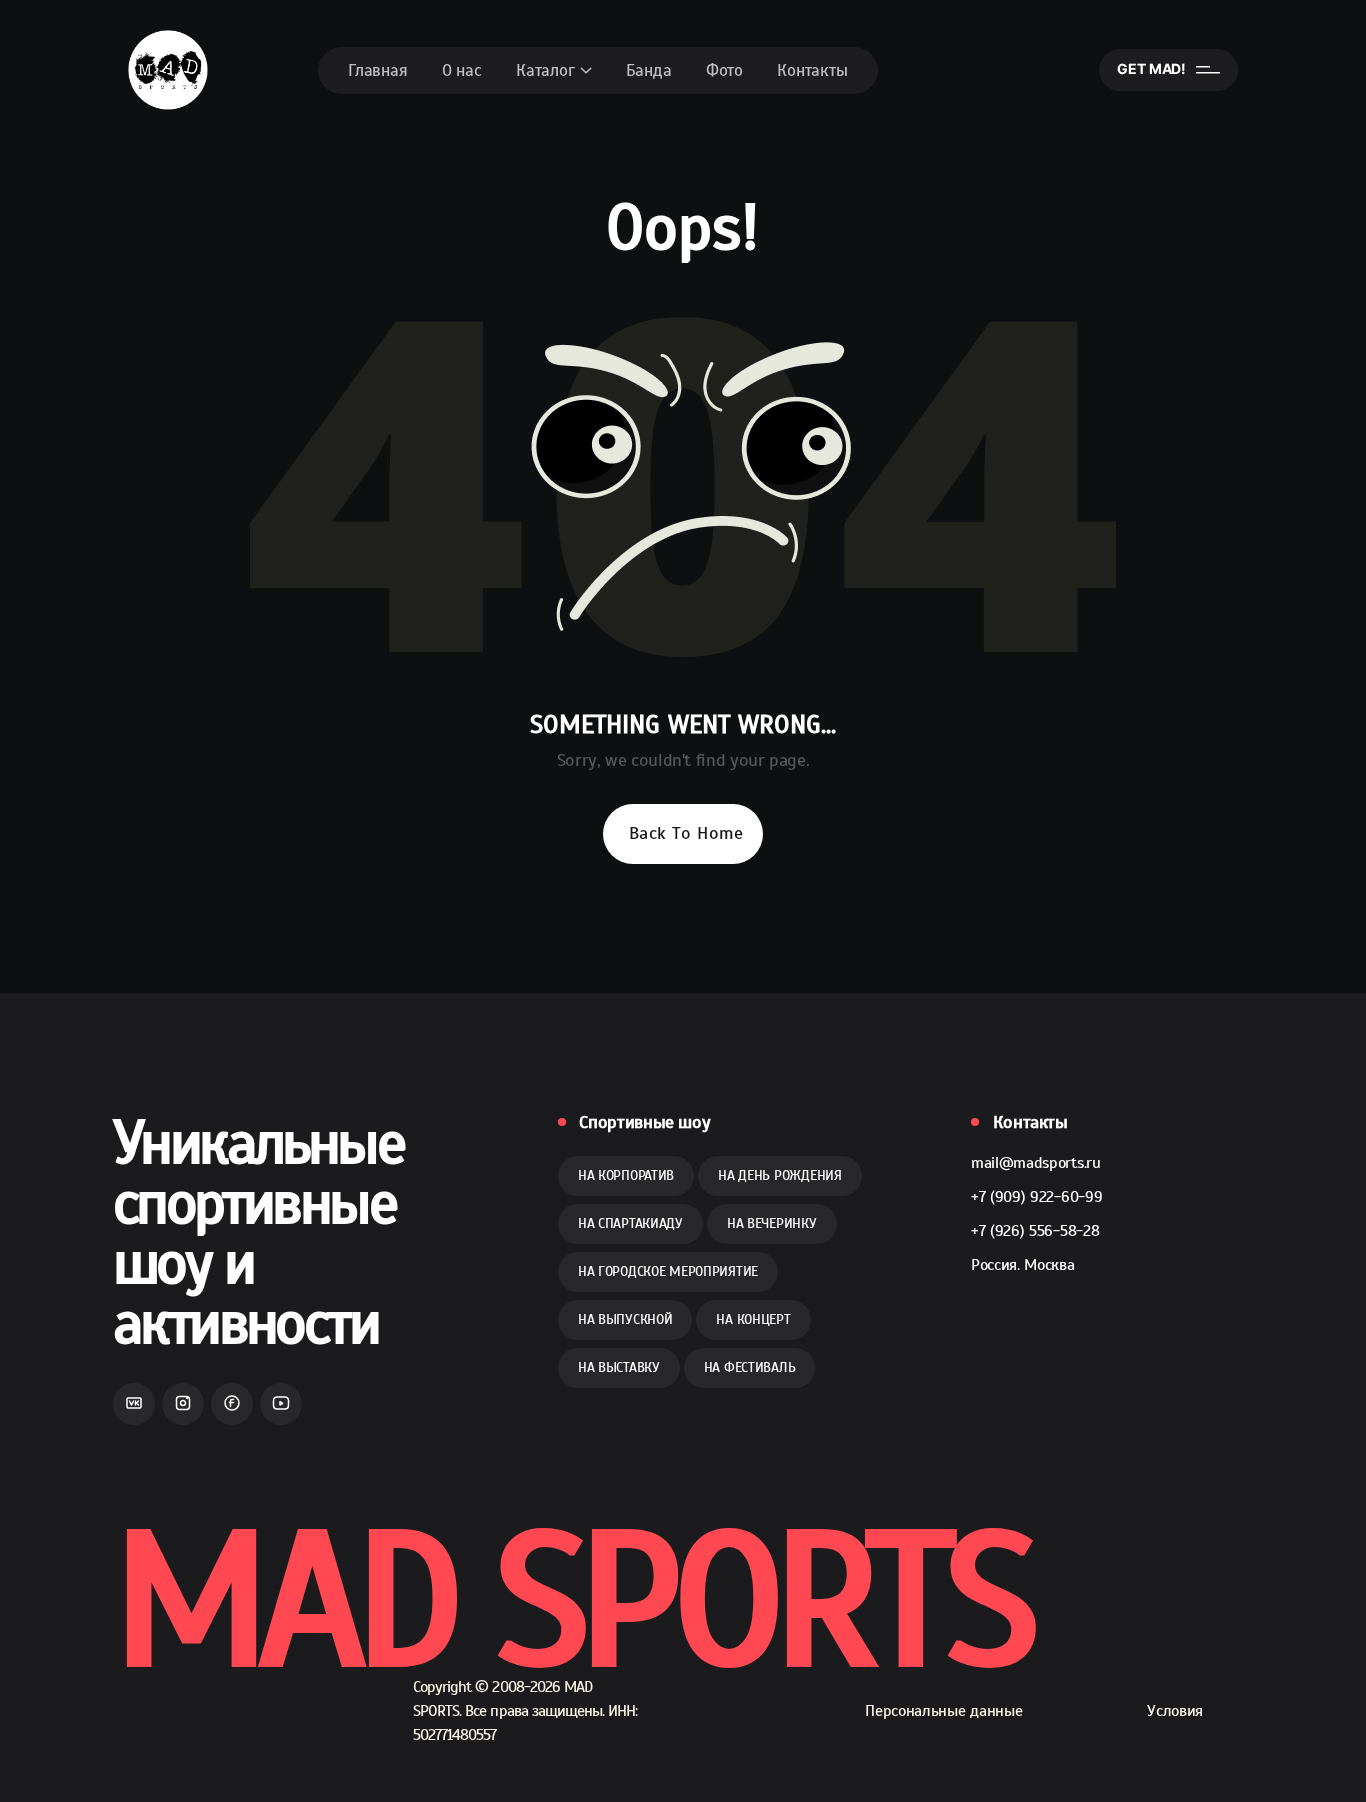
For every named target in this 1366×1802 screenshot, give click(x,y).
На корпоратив (626, 1175)
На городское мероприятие (668, 1271)
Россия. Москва (1023, 1265)
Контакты (812, 70)
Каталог (545, 70)
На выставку (619, 1367)
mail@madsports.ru (1036, 1163)
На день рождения (780, 1175)
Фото (724, 70)
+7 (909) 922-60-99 (1036, 1197)
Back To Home (686, 833)
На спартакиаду (630, 1223)
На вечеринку (772, 1223)
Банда (649, 70)
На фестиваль (750, 1367)
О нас (462, 70)
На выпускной (625, 1319)
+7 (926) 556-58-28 (1035, 1231)
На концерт (753, 1319)
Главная (378, 70)
